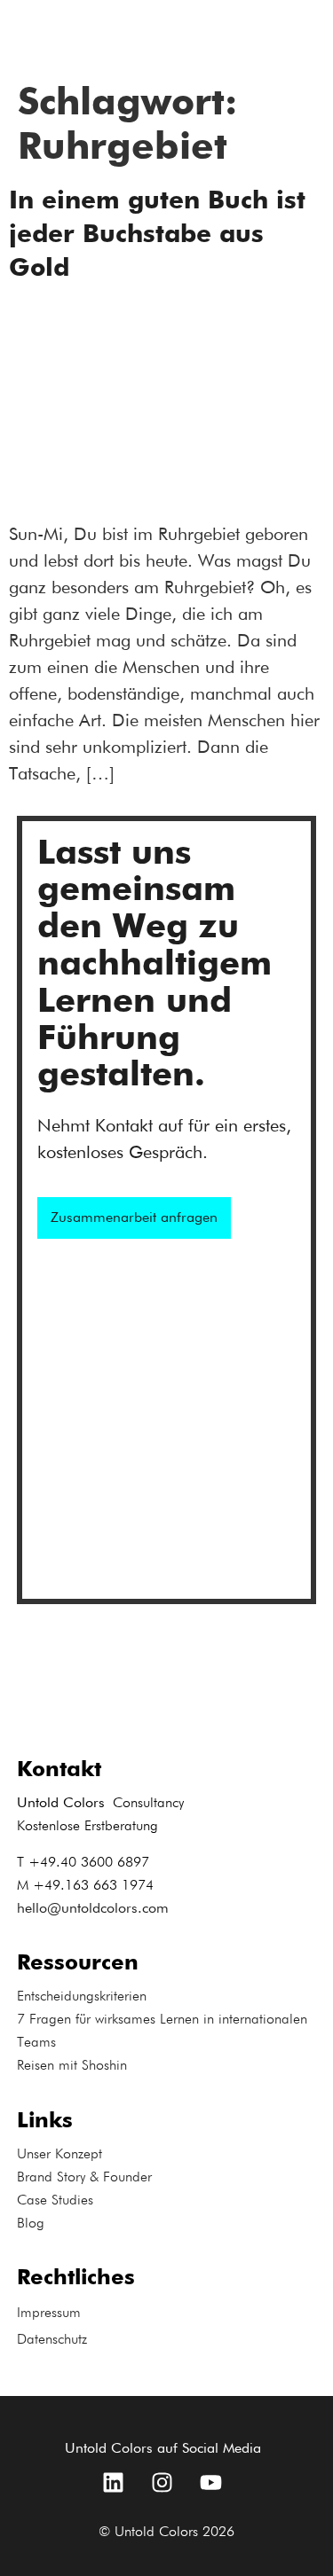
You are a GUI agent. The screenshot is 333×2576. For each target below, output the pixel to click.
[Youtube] (211, 2482)
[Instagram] (163, 2482)
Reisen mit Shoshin (72, 2066)
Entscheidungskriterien (82, 1997)
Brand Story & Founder (84, 2178)
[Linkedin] (114, 2482)
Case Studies (55, 2201)
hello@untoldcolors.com (93, 1909)
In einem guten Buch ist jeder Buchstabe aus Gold (157, 235)
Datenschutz (52, 2340)
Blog (31, 2224)
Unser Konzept (59, 2155)
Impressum (49, 2314)
